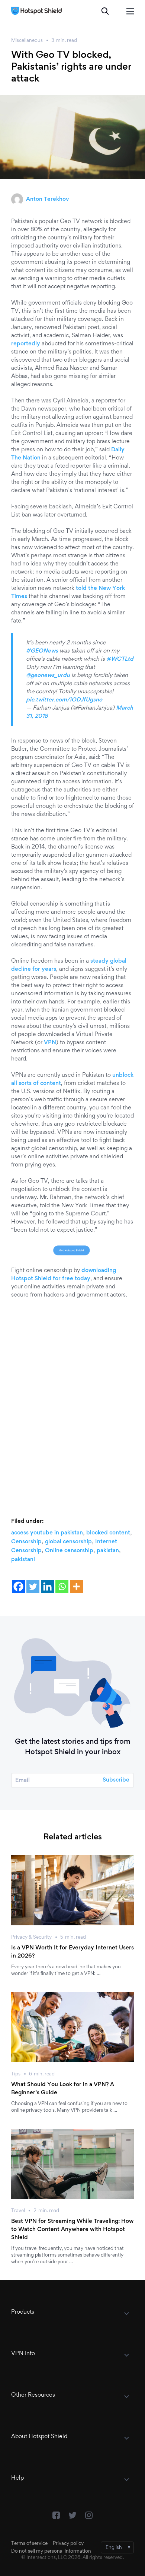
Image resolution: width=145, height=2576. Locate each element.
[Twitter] (33, 1586)
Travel (18, 2211)
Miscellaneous (27, 41)
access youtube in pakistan (47, 1533)
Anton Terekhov (47, 199)
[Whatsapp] (62, 1586)
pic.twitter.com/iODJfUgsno (64, 700)
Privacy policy (68, 2544)
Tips (16, 2074)
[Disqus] (72, 1400)
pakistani (23, 1560)
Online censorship (69, 1551)
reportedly (26, 344)
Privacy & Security (31, 1938)
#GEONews (42, 651)
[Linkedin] (47, 1586)
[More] (76, 1586)
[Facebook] (18, 1586)
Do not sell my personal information (51, 2552)
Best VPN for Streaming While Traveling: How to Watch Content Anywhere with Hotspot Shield (72, 2230)
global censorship (68, 1542)
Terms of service (29, 2544)
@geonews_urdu (48, 675)
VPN (50, 1043)
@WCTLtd (120, 659)
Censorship (26, 1542)
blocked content (108, 1533)
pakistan (108, 1551)
